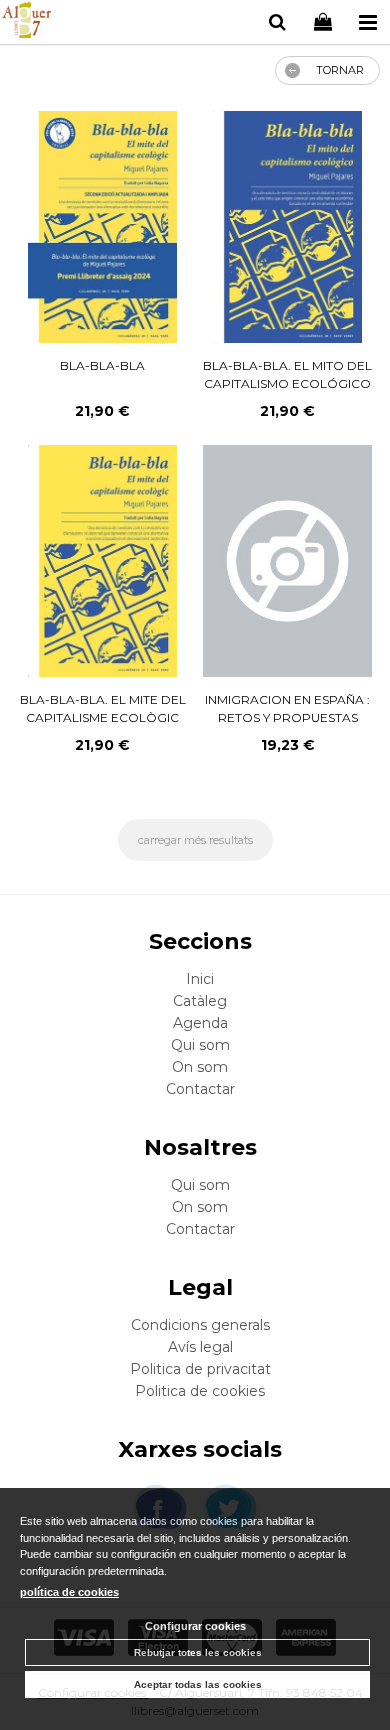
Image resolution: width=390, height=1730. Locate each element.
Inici (200, 979)
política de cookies (69, 1592)
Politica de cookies (200, 1391)
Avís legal (200, 1347)
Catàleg (200, 1001)
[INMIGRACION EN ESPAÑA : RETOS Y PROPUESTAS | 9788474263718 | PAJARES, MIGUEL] (287, 561)
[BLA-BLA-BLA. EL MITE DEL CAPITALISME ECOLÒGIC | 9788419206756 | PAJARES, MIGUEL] (102, 561)
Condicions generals (200, 1325)
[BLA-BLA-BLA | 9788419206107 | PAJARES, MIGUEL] (102, 227)
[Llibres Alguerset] (26, 23)
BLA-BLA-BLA (102, 365)
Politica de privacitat (200, 1369)
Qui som (200, 1045)
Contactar (200, 1089)
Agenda (200, 1023)
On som (200, 1067)
